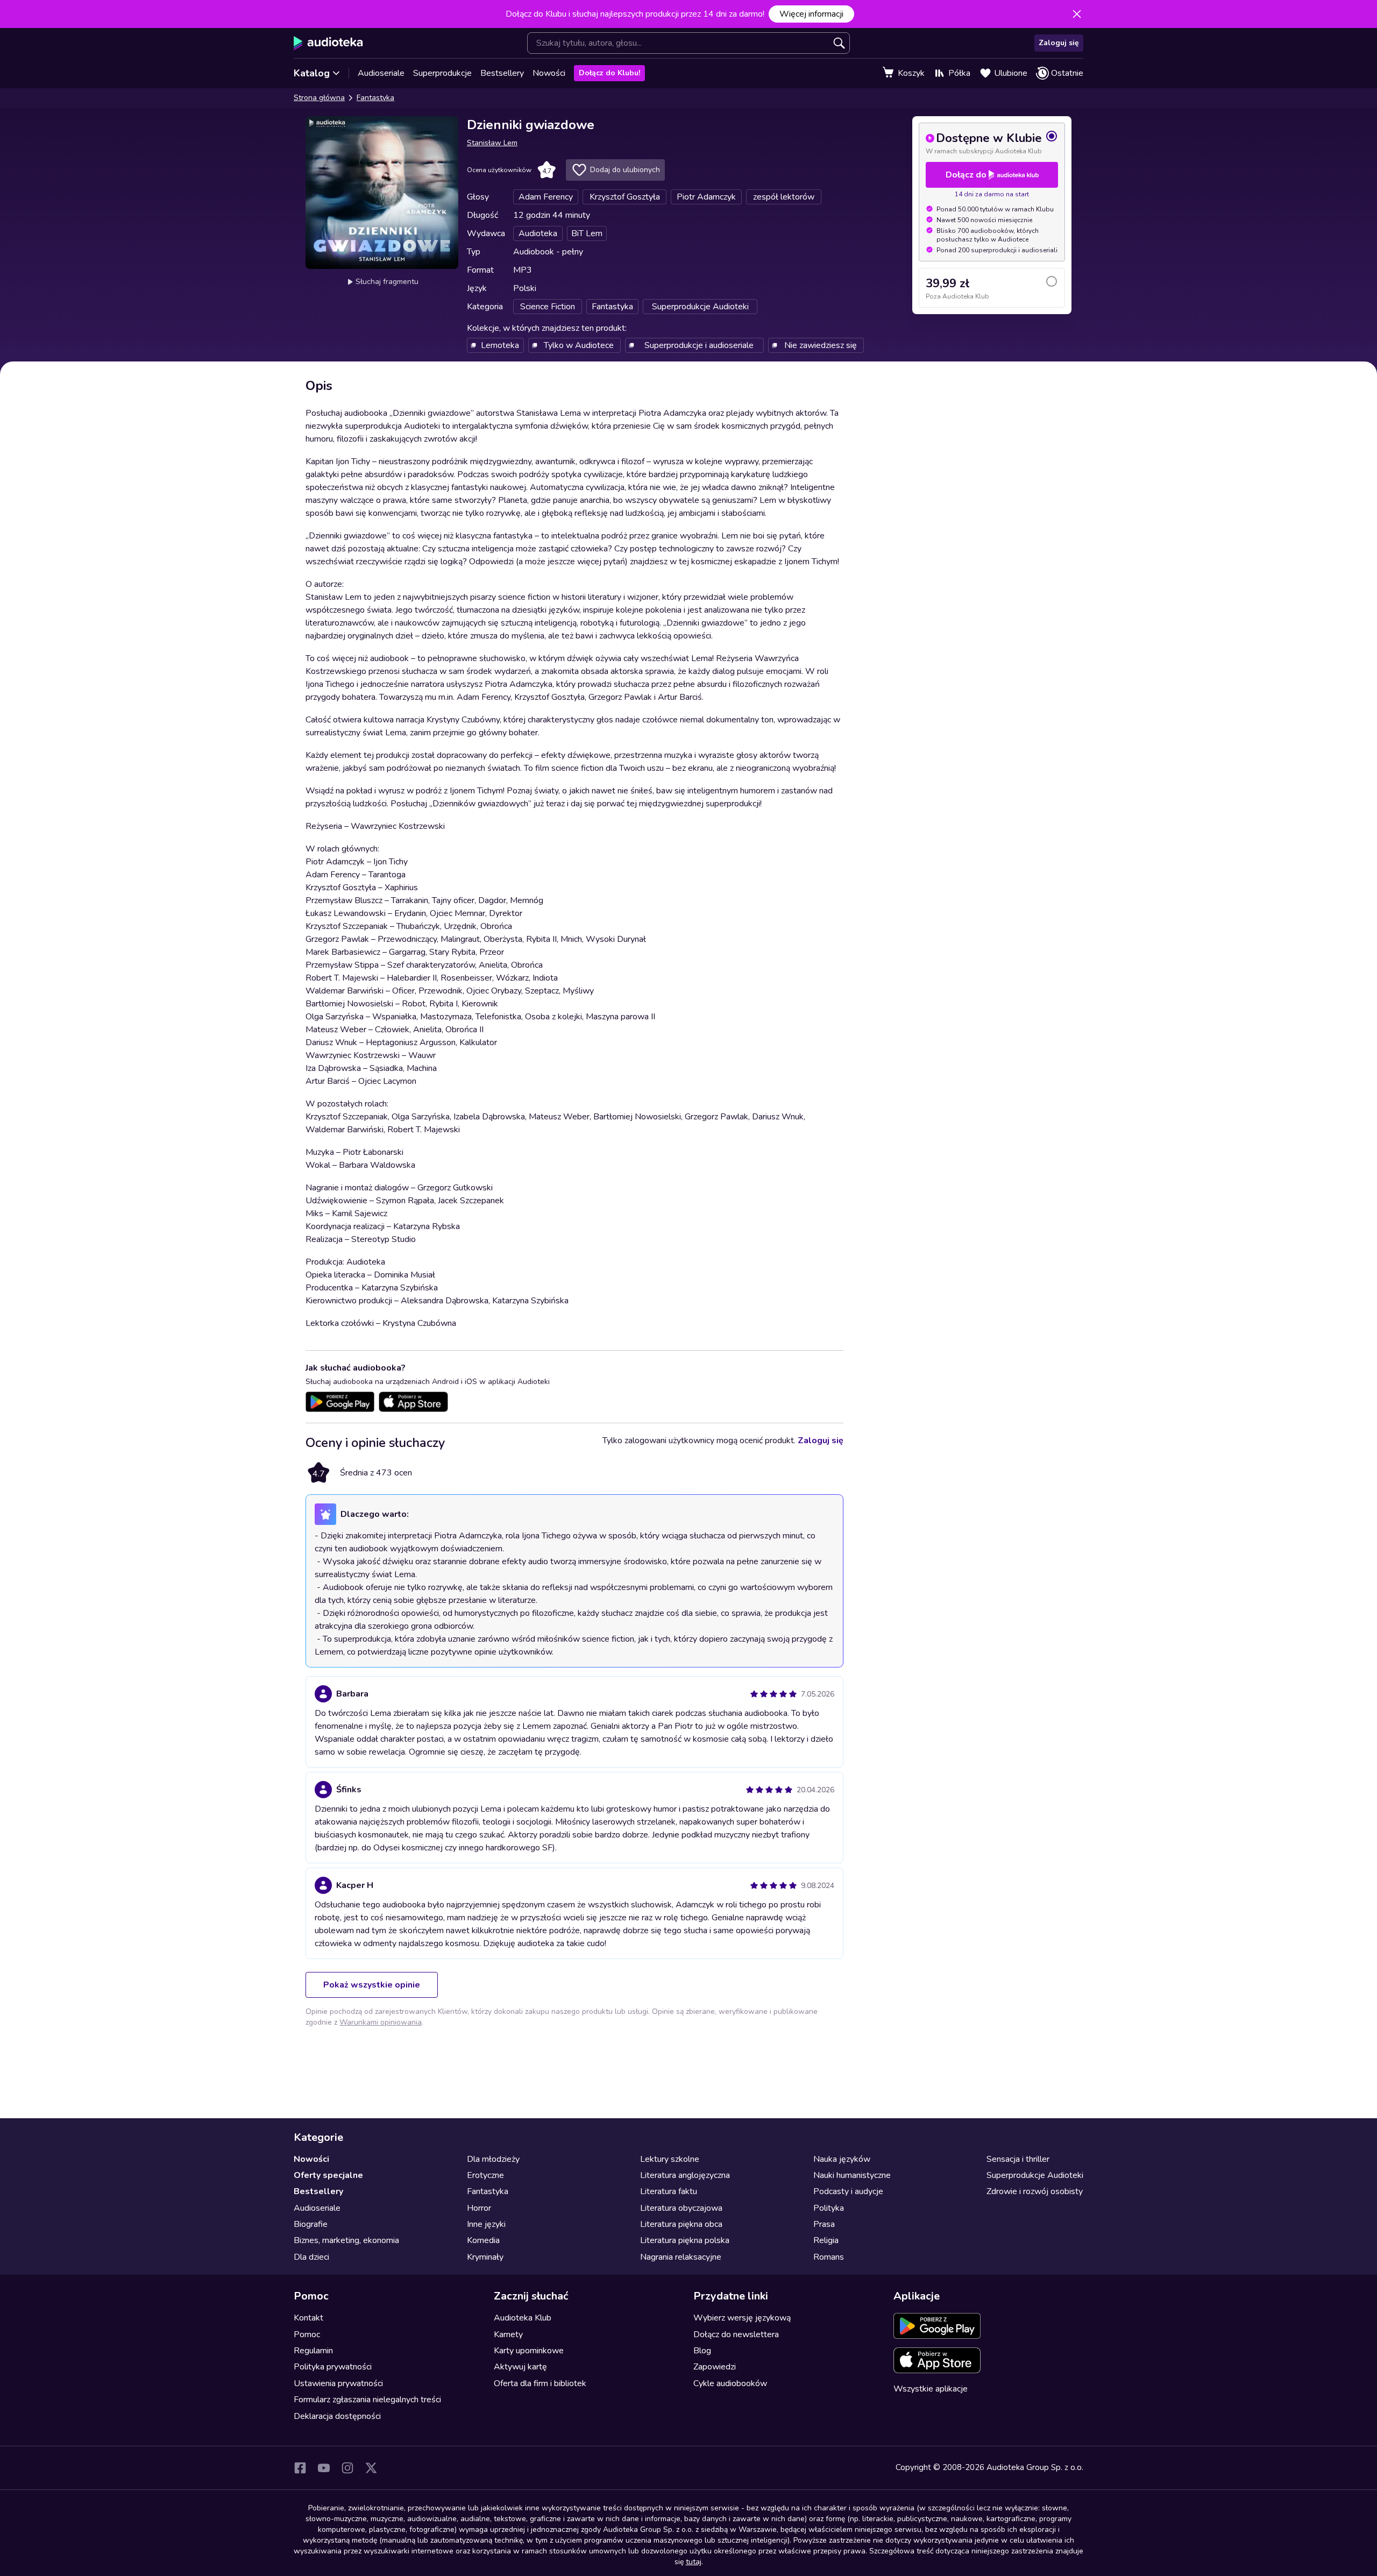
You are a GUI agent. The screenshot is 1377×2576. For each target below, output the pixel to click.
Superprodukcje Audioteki (1035, 2175)
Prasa (824, 2224)
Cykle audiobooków (730, 2383)
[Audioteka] (328, 43)
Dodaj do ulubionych (625, 170)
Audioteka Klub (523, 2318)
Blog (702, 2351)
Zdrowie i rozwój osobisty (1035, 2191)
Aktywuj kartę (520, 2367)
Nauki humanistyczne (852, 2175)
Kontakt (308, 2318)
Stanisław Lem (492, 143)
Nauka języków (842, 2159)
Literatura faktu (669, 2191)
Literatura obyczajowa (681, 2208)
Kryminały (485, 2257)
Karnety (508, 2334)
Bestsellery (502, 73)
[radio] (992, 143)
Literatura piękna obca (681, 2224)
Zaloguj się (1059, 43)
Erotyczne (485, 2175)
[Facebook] (300, 2468)
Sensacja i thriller (1018, 2159)
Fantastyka (375, 98)
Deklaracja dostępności (337, 2416)
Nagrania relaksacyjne (681, 2257)
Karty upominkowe (529, 2351)
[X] (371, 2468)
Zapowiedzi (715, 2367)
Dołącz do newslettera (736, 2334)
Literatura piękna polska (685, 2240)
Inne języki (486, 2224)
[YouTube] (324, 2468)
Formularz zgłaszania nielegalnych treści (367, 2400)
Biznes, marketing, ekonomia (346, 2240)
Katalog (312, 73)
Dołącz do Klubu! (609, 73)
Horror (479, 2208)
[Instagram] (347, 2468)
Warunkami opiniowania (381, 2022)
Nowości (549, 73)
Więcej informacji (811, 14)
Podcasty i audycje (848, 2191)
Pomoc (307, 2334)
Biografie (311, 2224)
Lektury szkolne (670, 2159)
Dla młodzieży (493, 2159)
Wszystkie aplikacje (931, 2389)
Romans (829, 2257)
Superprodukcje (442, 73)
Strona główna (319, 98)
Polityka (829, 2208)
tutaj (694, 2562)
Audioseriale (381, 73)
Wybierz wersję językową (742, 2318)
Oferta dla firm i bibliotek (540, 2383)
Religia (826, 2240)
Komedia (483, 2240)
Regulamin (313, 2351)
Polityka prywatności (333, 2367)
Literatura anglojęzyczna (685, 2175)
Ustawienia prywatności (338, 2383)
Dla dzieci (311, 2257)
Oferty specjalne (328, 2175)
